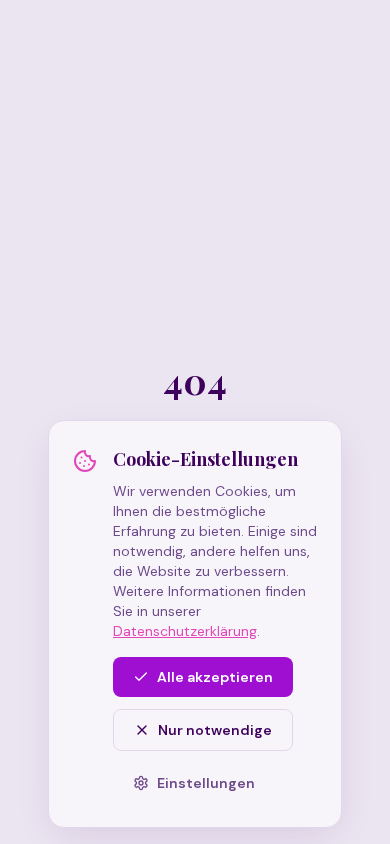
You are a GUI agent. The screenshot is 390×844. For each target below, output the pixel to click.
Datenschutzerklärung (185, 631)
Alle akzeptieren (215, 677)
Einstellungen (206, 783)
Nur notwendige (215, 730)
